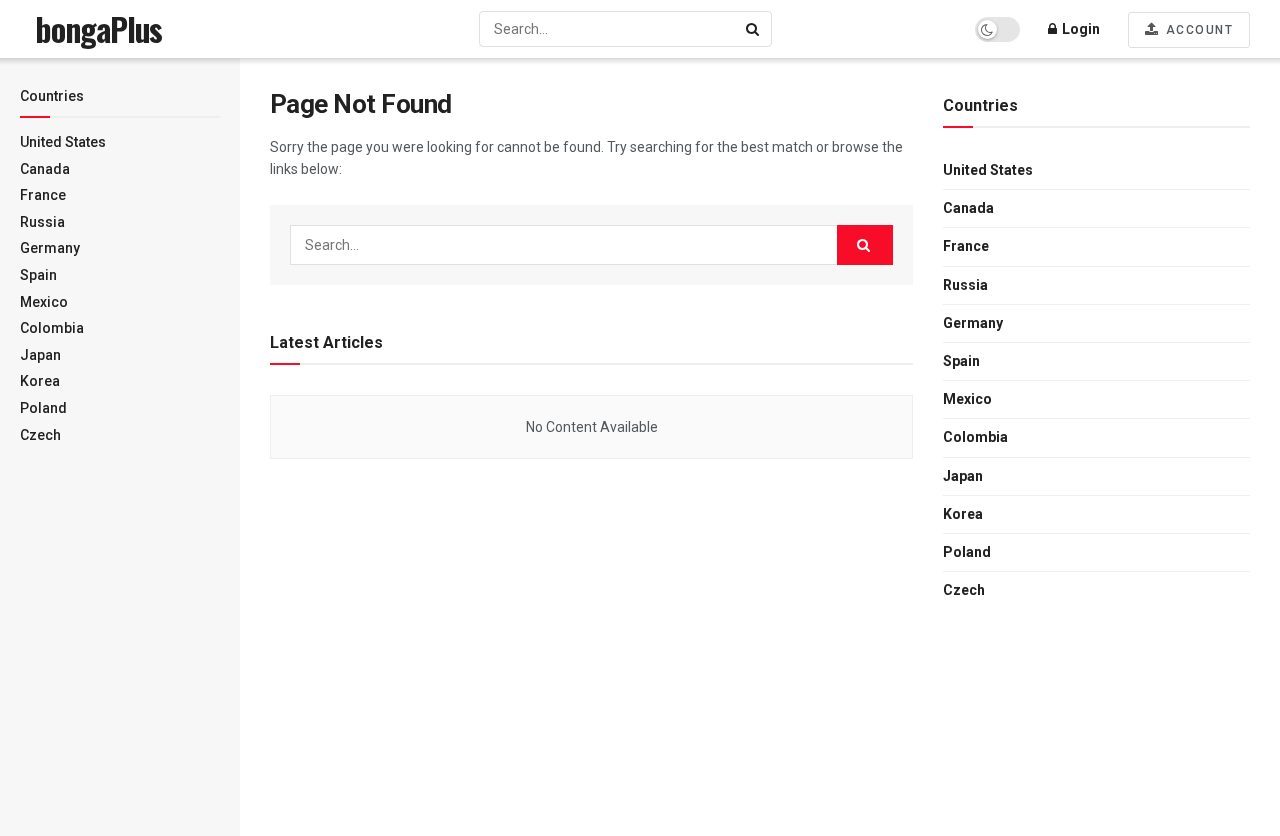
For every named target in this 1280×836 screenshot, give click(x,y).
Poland (43, 408)
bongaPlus (98, 29)
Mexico (44, 302)
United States (63, 142)
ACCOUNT (1197, 30)
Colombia (52, 328)
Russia (42, 222)
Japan (40, 355)
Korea (40, 381)
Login (1079, 29)
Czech (40, 435)
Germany (50, 248)
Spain (38, 275)
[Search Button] (754, 29)
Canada (45, 169)
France (43, 195)
